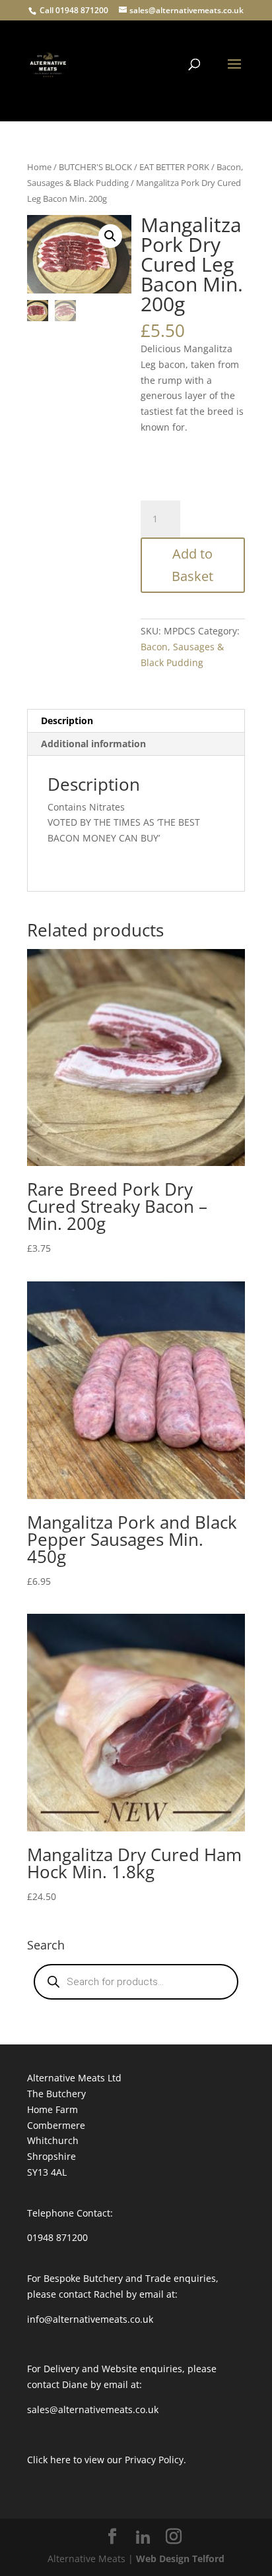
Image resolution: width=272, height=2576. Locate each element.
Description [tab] (67, 721)
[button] (110, 236)
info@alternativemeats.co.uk (90, 2319)
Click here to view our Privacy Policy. (107, 2460)
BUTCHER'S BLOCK (95, 167)
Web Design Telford (180, 2559)
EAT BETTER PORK (174, 167)
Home (39, 167)
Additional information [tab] (93, 744)
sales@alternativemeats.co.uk (93, 2409)
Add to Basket (192, 565)
